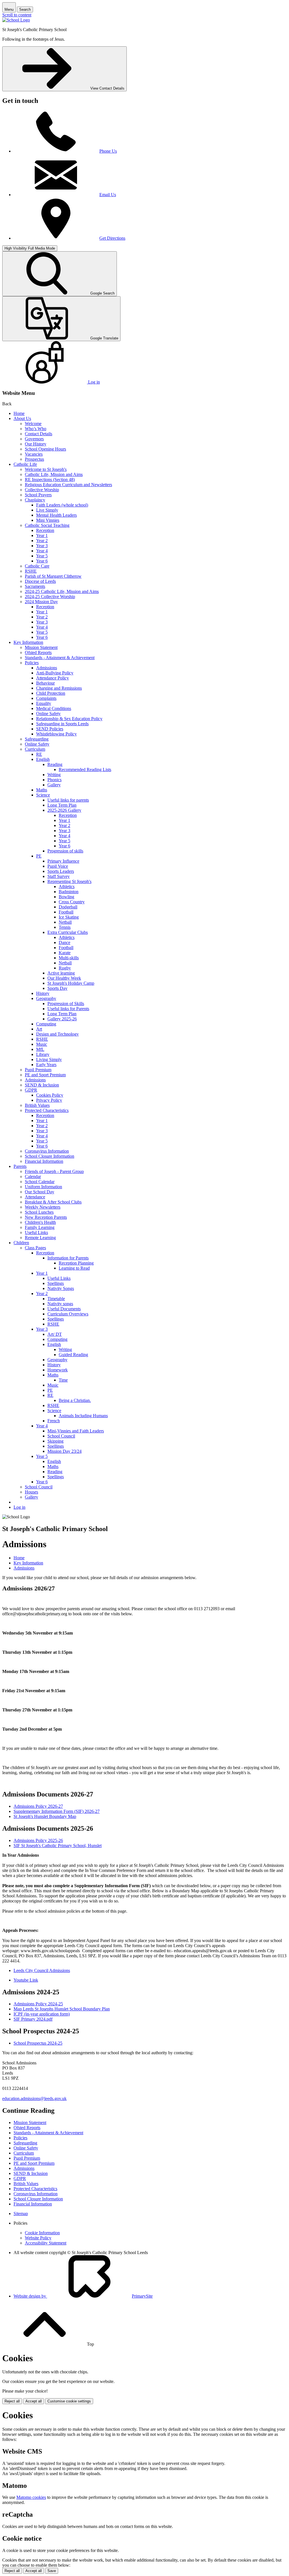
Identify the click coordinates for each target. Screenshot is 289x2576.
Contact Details (39, 434)
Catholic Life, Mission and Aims (54, 474)
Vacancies (34, 454)
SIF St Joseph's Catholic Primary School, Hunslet (58, 1846)
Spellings (56, 1283)
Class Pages (35, 1248)
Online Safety (48, 714)
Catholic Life (25, 464)
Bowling (66, 897)
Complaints (46, 698)
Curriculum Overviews (68, 1314)
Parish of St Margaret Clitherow (53, 576)
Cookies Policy (50, 1095)
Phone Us (108, 151)
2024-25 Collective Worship (50, 597)
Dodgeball (68, 907)
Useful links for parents (68, 800)
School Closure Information (50, 1156)
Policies (32, 663)
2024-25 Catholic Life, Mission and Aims (62, 591)
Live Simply (47, 510)
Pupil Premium (38, 1070)
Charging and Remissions (59, 688)
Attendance (35, 1197)
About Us (22, 418)
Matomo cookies (31, 2497)
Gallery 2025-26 (62, 1019)
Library (43, 1054)
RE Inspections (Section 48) (50, 480)
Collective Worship (42, 490)
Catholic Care (37, 566)
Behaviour (45, 683)
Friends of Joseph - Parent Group (54, 1171)
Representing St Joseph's (69, 881)
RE (39, 754)
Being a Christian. (75, 1400)
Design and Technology (57, 1034)
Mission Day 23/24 (64, 1451)
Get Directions (112, 238)
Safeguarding (37, 739)
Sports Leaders (61, 871)
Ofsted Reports (38, 652)
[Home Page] (16, 20)
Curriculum (35, 749)
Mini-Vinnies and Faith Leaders (76, 1431)
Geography (46, 998)
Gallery (54, 785)
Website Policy (38, 2238)
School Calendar (40, 1182)
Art (39, 1029)
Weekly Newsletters (43, 1207)
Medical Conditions (54, 708)
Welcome (33, 424)
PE (39, 856)
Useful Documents (64, 1309)
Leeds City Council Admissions (42, 1970)
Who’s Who (36, 429)
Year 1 (42, 535)
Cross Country (72, 902)
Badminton (69, 892)
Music (42, 1044)
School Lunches (39, 1212)
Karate (65, 953)
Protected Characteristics (47, 1110)
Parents (20, 1166)
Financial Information (44, 1161)
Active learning (61, 973)
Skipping (55, 1441)
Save (52, 2571)
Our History (36, 444)
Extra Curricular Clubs (68, 932)
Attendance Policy (52, 678)
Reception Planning (76, 1263)
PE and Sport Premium (45, 1075)
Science (43, 795)
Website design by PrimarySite (83, 2296)
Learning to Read (74, 1268)
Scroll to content (17, 15)
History (43, 993)
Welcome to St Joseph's (46, 469)
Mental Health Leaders (56, 515)
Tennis (65, 927)
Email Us (108, 195)
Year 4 (42, 551)
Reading (55, 764)
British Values (37, 1105)
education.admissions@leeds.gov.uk (34, 2098)
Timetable (56, 1299)
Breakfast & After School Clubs (53, 1202)
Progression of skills (65, 851)
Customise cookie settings (69, 2401)
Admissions (47, 668)
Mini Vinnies (48, 520)
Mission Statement (41, 647)
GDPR (31, 1090)
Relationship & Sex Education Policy (69, 719)
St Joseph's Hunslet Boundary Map (45, 1816)
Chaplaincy (35, 500)
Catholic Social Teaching (47, 525)
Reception (45, 530)
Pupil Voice (58, 866)
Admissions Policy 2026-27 (38, 1806)
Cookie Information (42, 2233)
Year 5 (42, 556)
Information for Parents (68, 1258)
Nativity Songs (61, 1288)
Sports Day (57, 988)
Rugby (65, 968)
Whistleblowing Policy (56, 734)
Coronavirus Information (47, 1151)
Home (19, 413)
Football (66, 912)
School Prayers (38, 495)
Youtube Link (26, 1980)
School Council (61, 1436)
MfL (40, 1049)
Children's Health (40, 1222)
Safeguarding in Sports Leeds (62, 724)
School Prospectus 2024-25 (38, 2043)
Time (63, 1380)
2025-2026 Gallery (64, 810)
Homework (58, 1370)
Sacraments (35, 586)
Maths (42, 790)
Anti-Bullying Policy (55, 673)
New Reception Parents (46, 1217)
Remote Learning (40, 1238)
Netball (65, 922)
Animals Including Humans (83, 1416)
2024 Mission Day (41, 602)
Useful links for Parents (68, 1009)
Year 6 (42, 561)
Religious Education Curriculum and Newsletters (68, 485)
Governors (34, 439)
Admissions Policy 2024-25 (38, 2004)
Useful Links (36, 1232)
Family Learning (40, 1227)
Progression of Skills (66, 1004)
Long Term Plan (62, 805)
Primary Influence (63, 861)
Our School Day (40, 1192)
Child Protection (51, 693)
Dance (64, 942)
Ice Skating (69, 917)
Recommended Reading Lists (85, 769)
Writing (54, 775)
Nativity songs (60, 1304)
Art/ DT (55, 1334)
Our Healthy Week (64, 978)
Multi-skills (69, 958)
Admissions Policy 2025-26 (38, 1840)
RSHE (31, 571)
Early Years (46, 1065)
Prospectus (34, 459)
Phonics (54, 780)
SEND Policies (50, 729)
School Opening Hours (45, 449)
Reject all (12, 2401)
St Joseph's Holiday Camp (71, 983)
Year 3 (42, 546)
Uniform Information (43, 1187)
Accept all (34, 2401)
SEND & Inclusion (42, 1085)
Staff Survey (59, 876)
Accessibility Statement (46, 2243)
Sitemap (21, 2214)
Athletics (67, 887)
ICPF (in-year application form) (42, 2014)
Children (21, 1243)
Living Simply (49, 1059)
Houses (31, 1492)
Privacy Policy (49, 1100)
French (54, 1421)
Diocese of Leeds (40, 581)
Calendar (33, 1176)
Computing (46, 1024)
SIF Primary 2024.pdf (33, 2019)
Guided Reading (73, 1355)
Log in (19, 1507)
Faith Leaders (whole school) (62, 505)
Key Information (28, 642)
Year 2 (42, 541)
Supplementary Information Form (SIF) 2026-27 (57, 1811)
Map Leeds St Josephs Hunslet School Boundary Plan (62, 2009)
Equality (44, 703)
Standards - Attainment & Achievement (60, 658)
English (43, 759)
